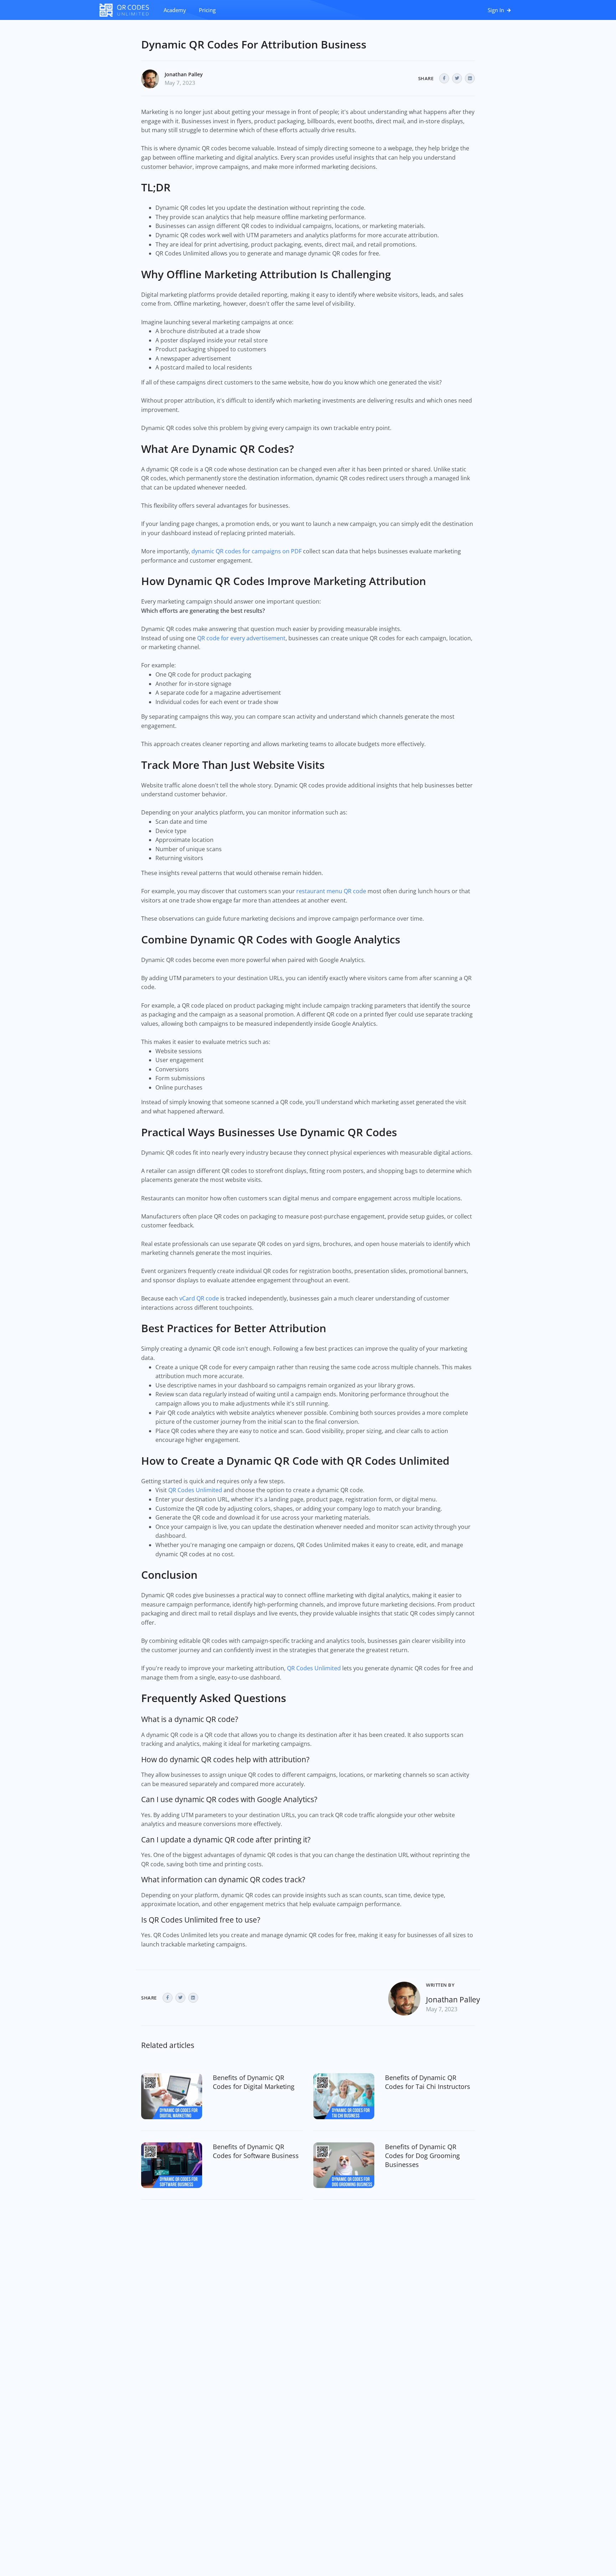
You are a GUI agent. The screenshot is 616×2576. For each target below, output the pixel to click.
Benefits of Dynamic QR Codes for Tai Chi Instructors (428, 2082)
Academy (175, 10)
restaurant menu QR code (331, 891)
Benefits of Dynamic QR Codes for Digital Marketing (254, 2082)
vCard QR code (199, 1298)
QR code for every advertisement (241, 638)
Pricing (207, 10)
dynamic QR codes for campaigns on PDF (247, 551)
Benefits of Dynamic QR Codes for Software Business (256, 2151)
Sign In (497, 10)
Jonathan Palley (184, 74)
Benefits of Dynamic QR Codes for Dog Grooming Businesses (422, 2156)
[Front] (128, 10)
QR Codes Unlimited (195, 1490)
